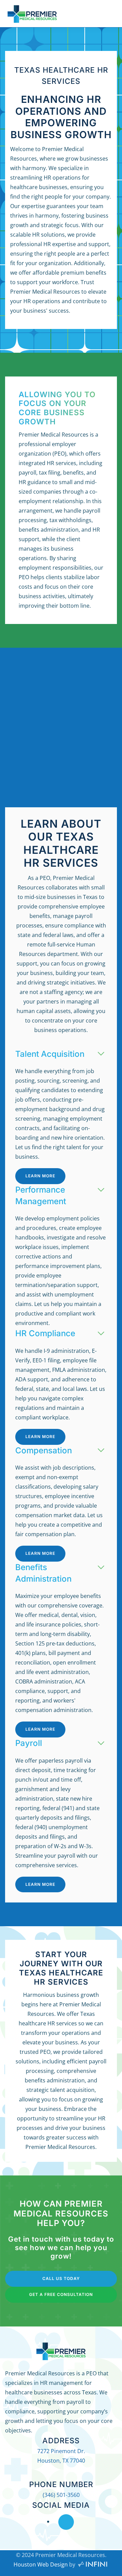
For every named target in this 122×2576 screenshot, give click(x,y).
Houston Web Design (41, 2564)
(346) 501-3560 (61, 2495)
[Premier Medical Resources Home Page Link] (61, 2350)
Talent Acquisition (50, 1054)
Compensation (44, 1450)
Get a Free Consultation (61, 2294)
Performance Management (41, 1195)
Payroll (29, 1743)
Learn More (40, 1176)
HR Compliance (45, 1333)
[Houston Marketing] (93, 2564)
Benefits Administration (43, 1573)
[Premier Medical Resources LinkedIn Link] (66, 2522)
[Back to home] (32, 14)
